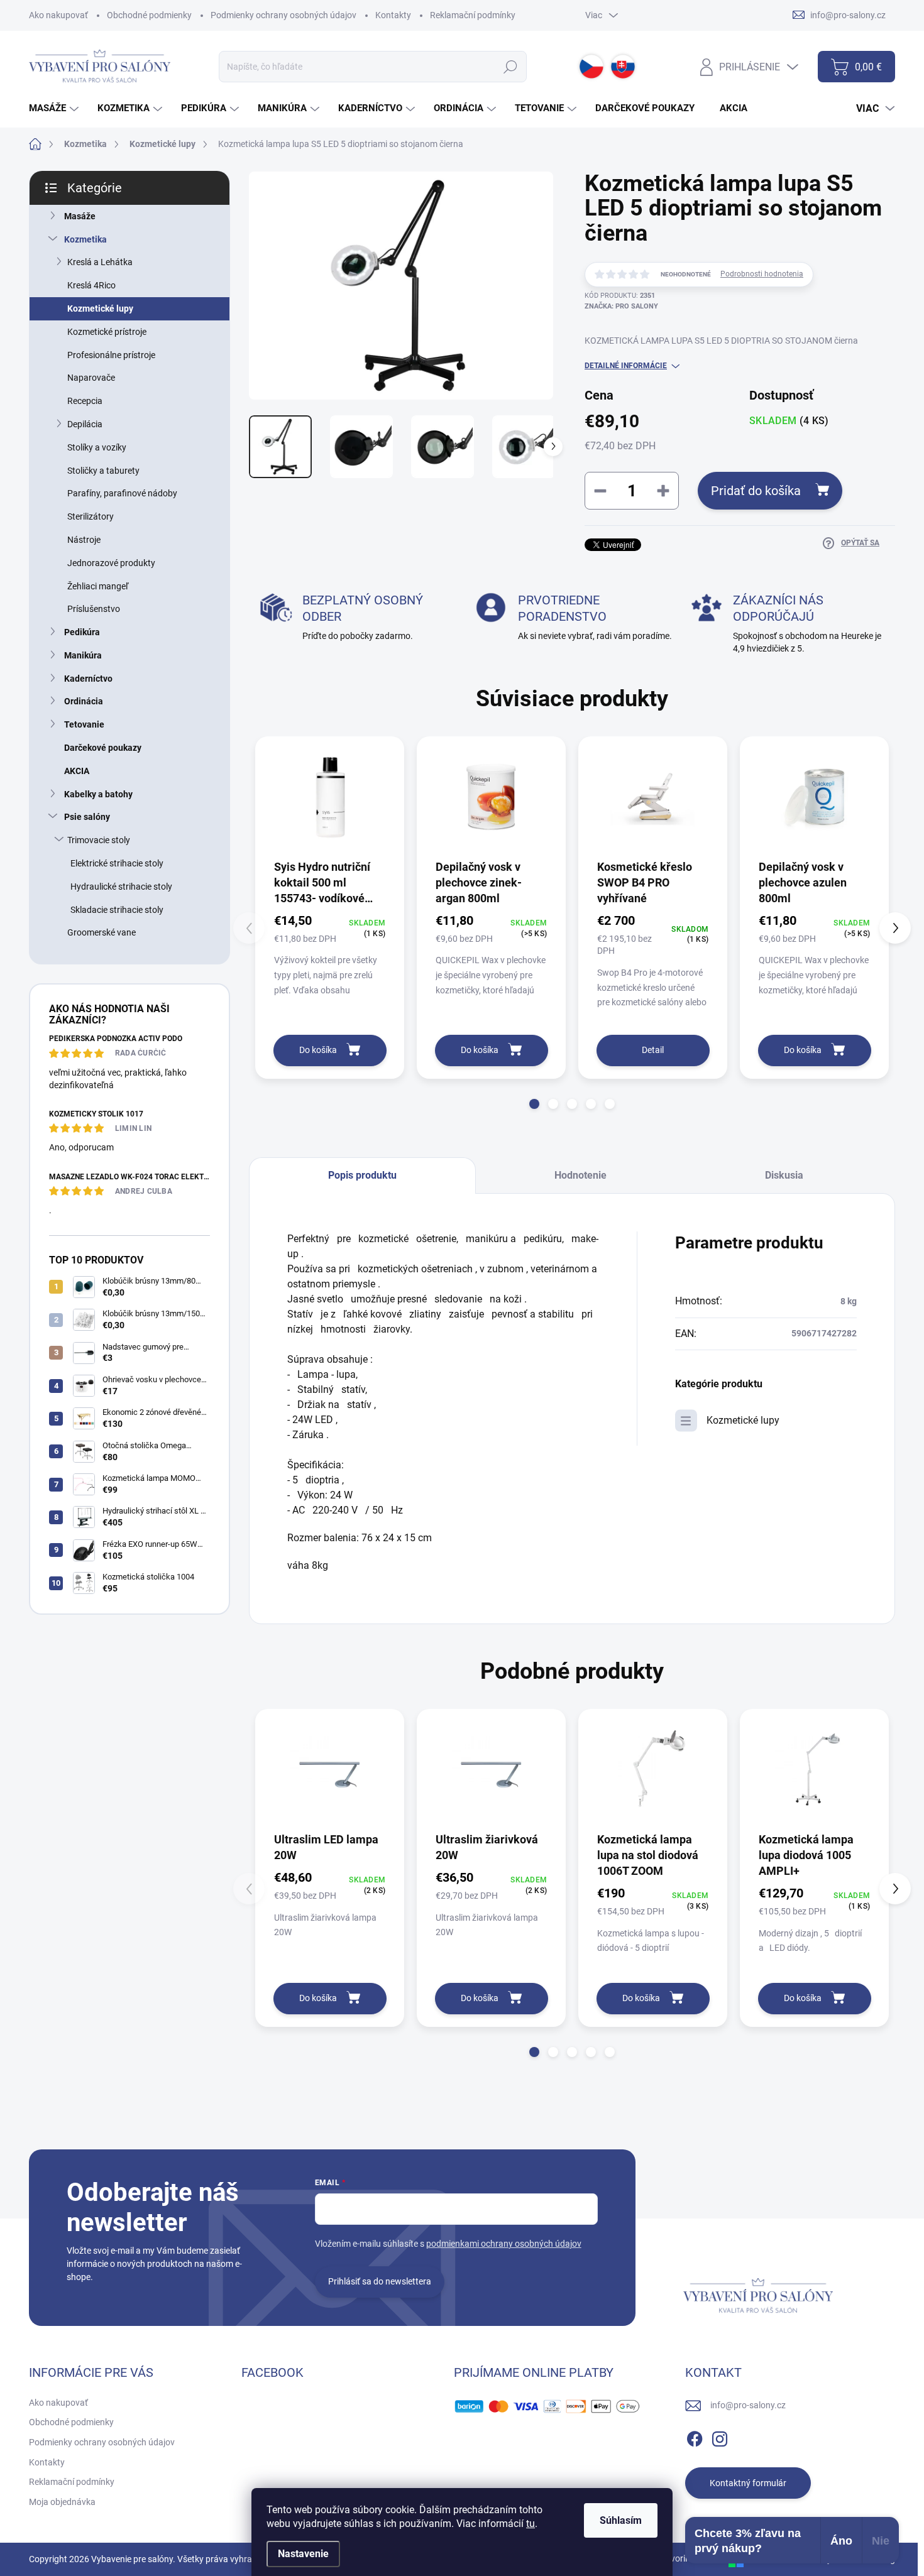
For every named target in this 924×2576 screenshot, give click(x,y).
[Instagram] (720, 2437)
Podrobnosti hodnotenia (762, 274)
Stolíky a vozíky (97, 447)
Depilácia (85, 424)
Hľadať (511, 67)
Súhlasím (621, 2520)
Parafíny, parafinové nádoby (122, 493)
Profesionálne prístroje (111, 355)
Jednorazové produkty (111, 563)
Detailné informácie (626, 366)
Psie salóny (87, 817)
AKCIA (77, 771)
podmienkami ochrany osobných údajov (504, 2244)
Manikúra (83, 655)
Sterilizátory (91, 516)
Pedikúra (82, 632)
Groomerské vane (102, 932)
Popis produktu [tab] (362, 1175)
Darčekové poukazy (103, 748)
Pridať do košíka (756, 491)
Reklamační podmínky (473, 15)
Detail (653, 1050)
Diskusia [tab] (784, 1175)
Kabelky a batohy (98, 794)
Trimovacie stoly (99, 840)
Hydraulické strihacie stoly (121, 887)
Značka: (621, 306)
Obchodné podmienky (149, 15)
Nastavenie (303, 2554)
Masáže (80, 216)
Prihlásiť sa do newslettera (380, 2281)
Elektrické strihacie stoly (117, 863)
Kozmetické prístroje (107, 332)
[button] (534, 1104)
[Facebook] (695, 2437)
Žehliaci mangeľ (98, 586)
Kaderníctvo (88, 679)
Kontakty (393, 15)
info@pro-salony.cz (748, 2405)
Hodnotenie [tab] (580, 1175)
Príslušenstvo (94, 609)
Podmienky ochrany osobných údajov (283, 15)
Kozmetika (85, 239)
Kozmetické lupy (100, 308)
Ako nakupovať (58, 15)
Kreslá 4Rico (91, 285)
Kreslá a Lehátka (100, 262)
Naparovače (91, 378)
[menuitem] (55, 108)
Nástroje (84, 540)
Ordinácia (84, 701)
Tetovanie (84, 724)
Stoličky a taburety (103, 471)
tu (531, 2524)
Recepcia (85, 401)
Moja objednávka (62, 2502)
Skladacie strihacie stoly (117, 910)
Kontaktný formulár (748, 2483)
